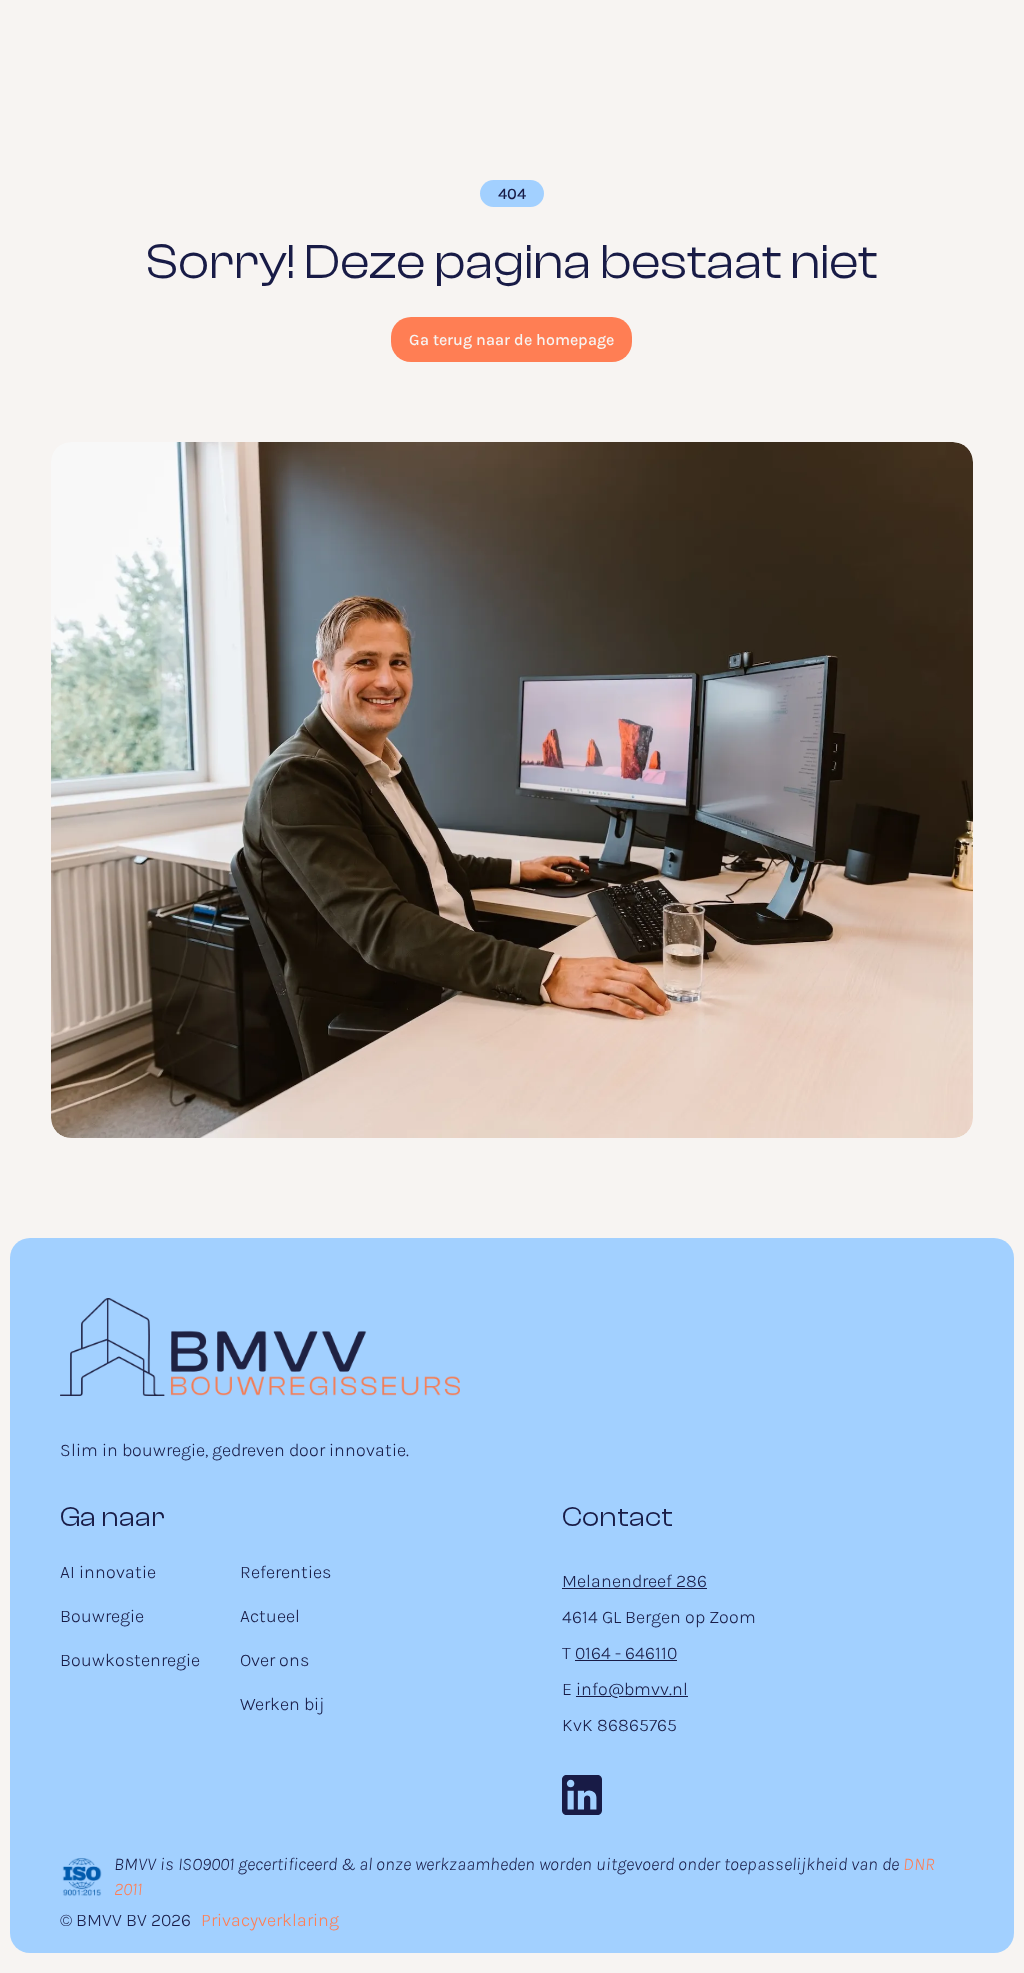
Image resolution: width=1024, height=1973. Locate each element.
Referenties (285, 1572)
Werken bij (282, 1704)
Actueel (270, 1616)
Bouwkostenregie (130, 1660)
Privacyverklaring (270, 1920)
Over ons (274, 1660)
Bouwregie (102, 1616)
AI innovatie (108, 1572)
